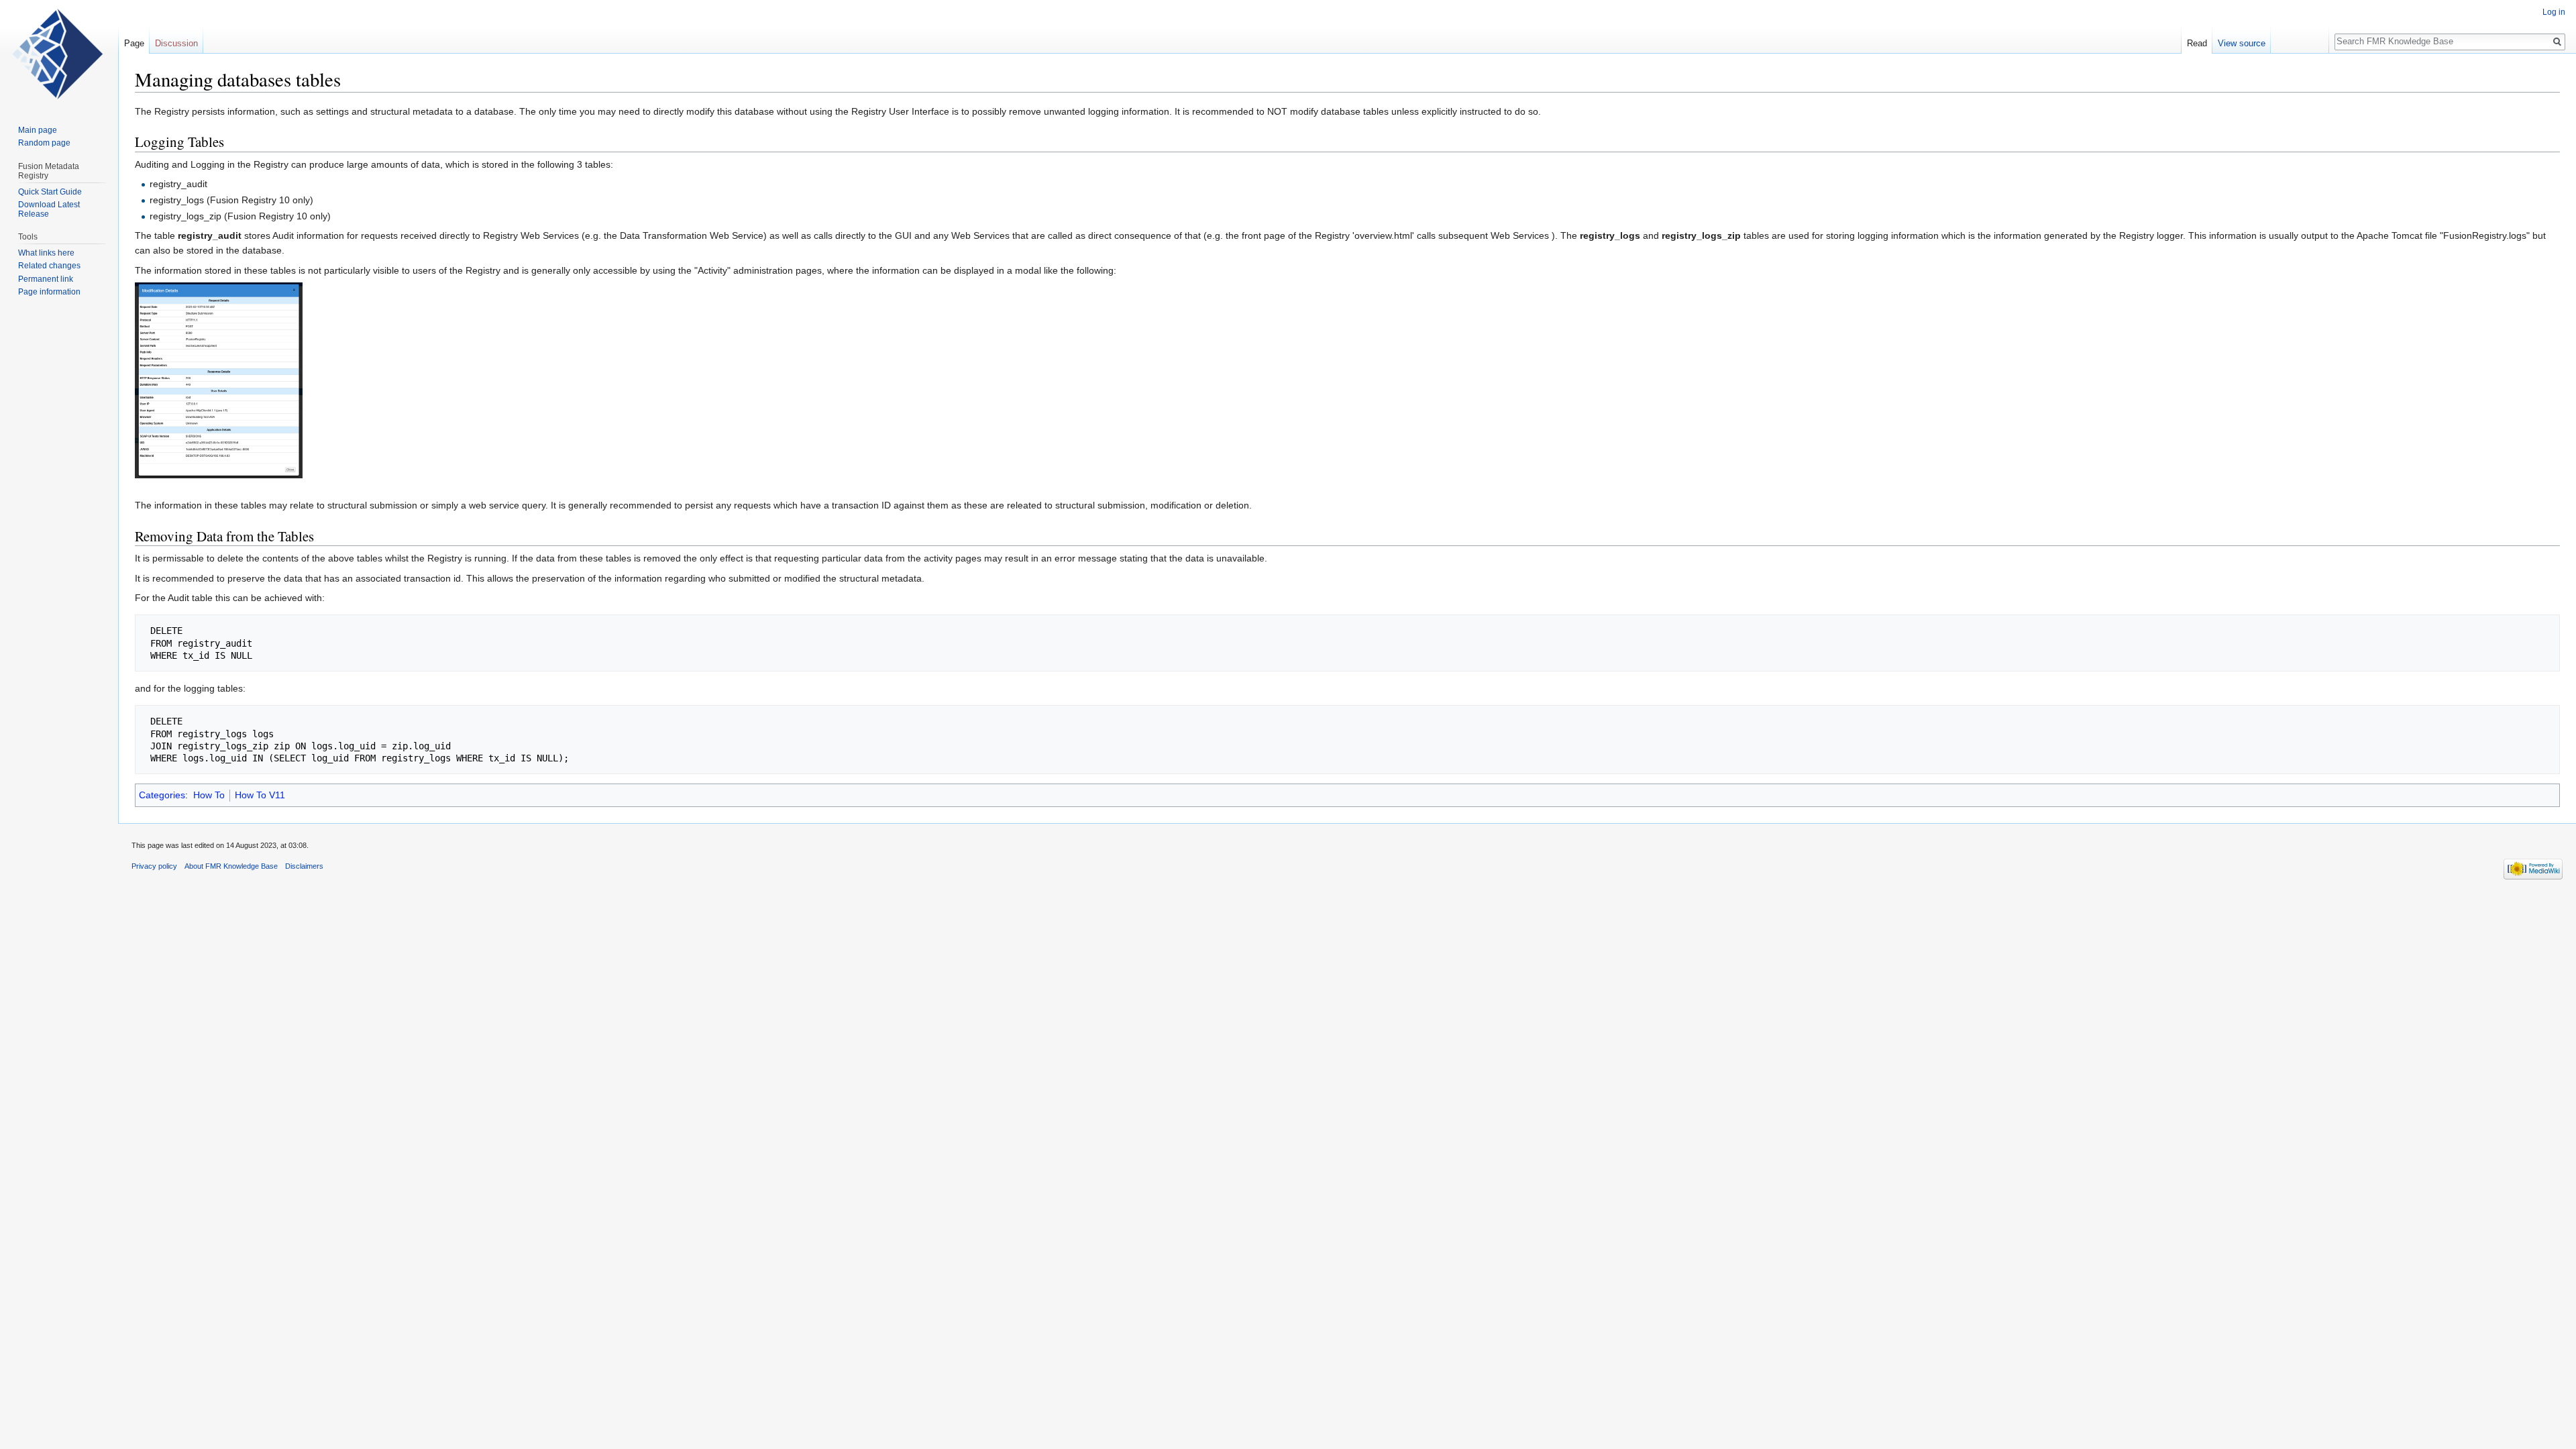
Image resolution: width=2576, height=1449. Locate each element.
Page (134, 43)
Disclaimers (304, 866)
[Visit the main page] (59, 54)
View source (2242, 43)
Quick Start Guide (50, 192)
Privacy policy (154, 866)
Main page (38, 130)
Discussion (176, 43)
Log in (2554, 12)
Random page (44, 143)
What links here (46, 253)
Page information (49, 292)
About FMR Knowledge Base (231, 866)
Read (2197, 43)
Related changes (49, 266)
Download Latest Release (49, 209)
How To (209, 795)
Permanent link (46, 279)
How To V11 (260, 795)
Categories (162, 795)
